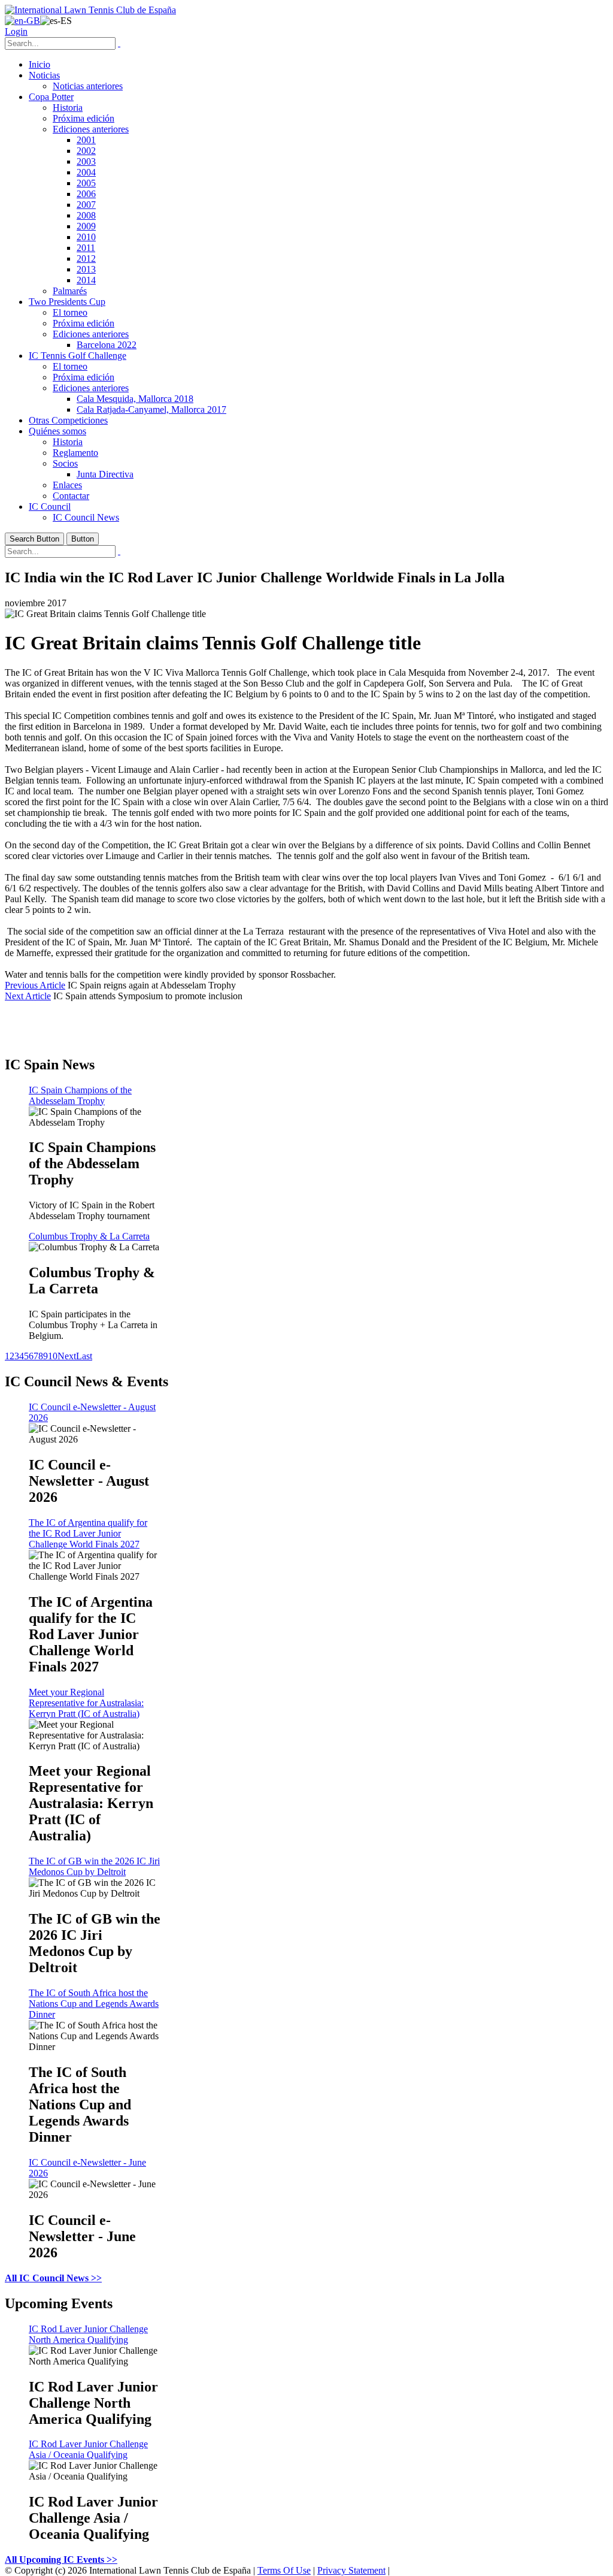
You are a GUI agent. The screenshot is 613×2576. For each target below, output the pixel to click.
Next (67, 1356)
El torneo (70, 312)
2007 (86, 205)
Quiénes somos (57, 431)
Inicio (40, 64)
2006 (86, 194)
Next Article (28, 996)
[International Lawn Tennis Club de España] (90, 10)
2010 (86, 237)
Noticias (44, 75)
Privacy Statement (351, 2570)
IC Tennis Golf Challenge (78, 356)
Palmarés (70, 291)
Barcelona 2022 (107, 345)
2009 (86, 226)
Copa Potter (51, 97)
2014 (86, 280)
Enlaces (67, 485)
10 (53, 1356)
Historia (68, 108)
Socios (65, 463)
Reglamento (75, 453)
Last (84, 1356)
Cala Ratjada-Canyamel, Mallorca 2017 (151, 409)
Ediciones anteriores (91, 129)
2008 (86, 215)
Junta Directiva (105, 474)
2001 (86, 140)
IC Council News (86, 517)
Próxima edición (84, 118)
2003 (86, 161)
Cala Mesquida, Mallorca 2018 (135, 399)
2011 (86, 248)
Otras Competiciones (68, 420)
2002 (86, 151)
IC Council (50, 507)
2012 (86, 258)
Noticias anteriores (88, 86)
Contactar (71, 496)
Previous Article (35, 985)
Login (16, 31)
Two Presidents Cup (67, 302)
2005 (86, 183)
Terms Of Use (284, 2570)
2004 (86, 172)
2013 (86, 269)
